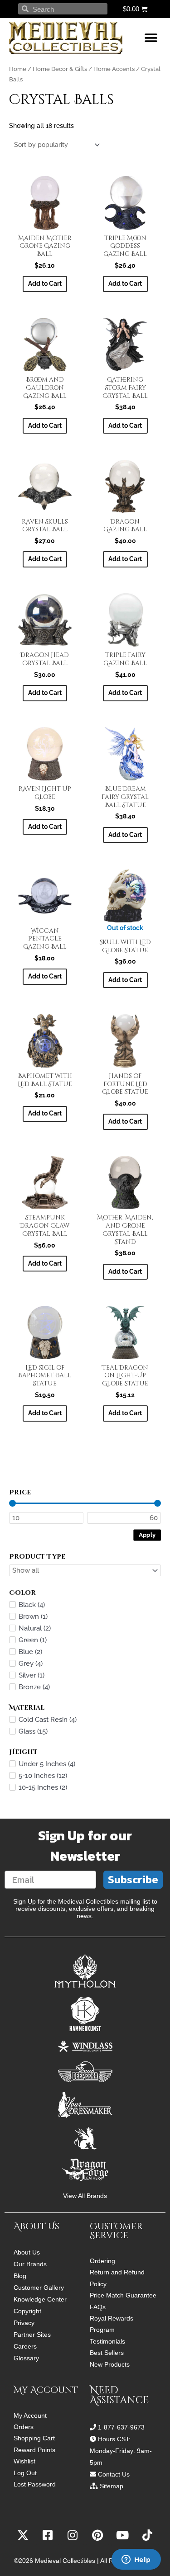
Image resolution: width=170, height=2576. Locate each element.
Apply (147, 1534)
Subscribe (133, 1879)
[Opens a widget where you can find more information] (136, 2560)
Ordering (102, 2261)
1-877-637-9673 (121, 2427)
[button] (151, 38)
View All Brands (85, 2196)
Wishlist (24, 2461)
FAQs (98, 2307)
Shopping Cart (34, 2438)
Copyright (27, 2311)
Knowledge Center (40, 2299)
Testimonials (107, 2342)
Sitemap (112, 2486)
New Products (110, 2365)
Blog (20, 2276)
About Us (27, 2252)
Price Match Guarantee (123, 2295)
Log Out (25, 2473)
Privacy (24, 2323)
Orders (24, 2427)
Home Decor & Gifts (60, 69)
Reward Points (34, 2450)
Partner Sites (32, 2335)
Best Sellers (107, 2353)
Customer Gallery (39, 2288)
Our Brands (30, 2264)
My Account (30, 2416)
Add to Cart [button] (45, 284)
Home (18, 69)
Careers (25, 2346)
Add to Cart (125, 980)
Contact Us (114, 2474)
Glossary (26, 2358)
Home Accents (114, 69)
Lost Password (35, 2484)
